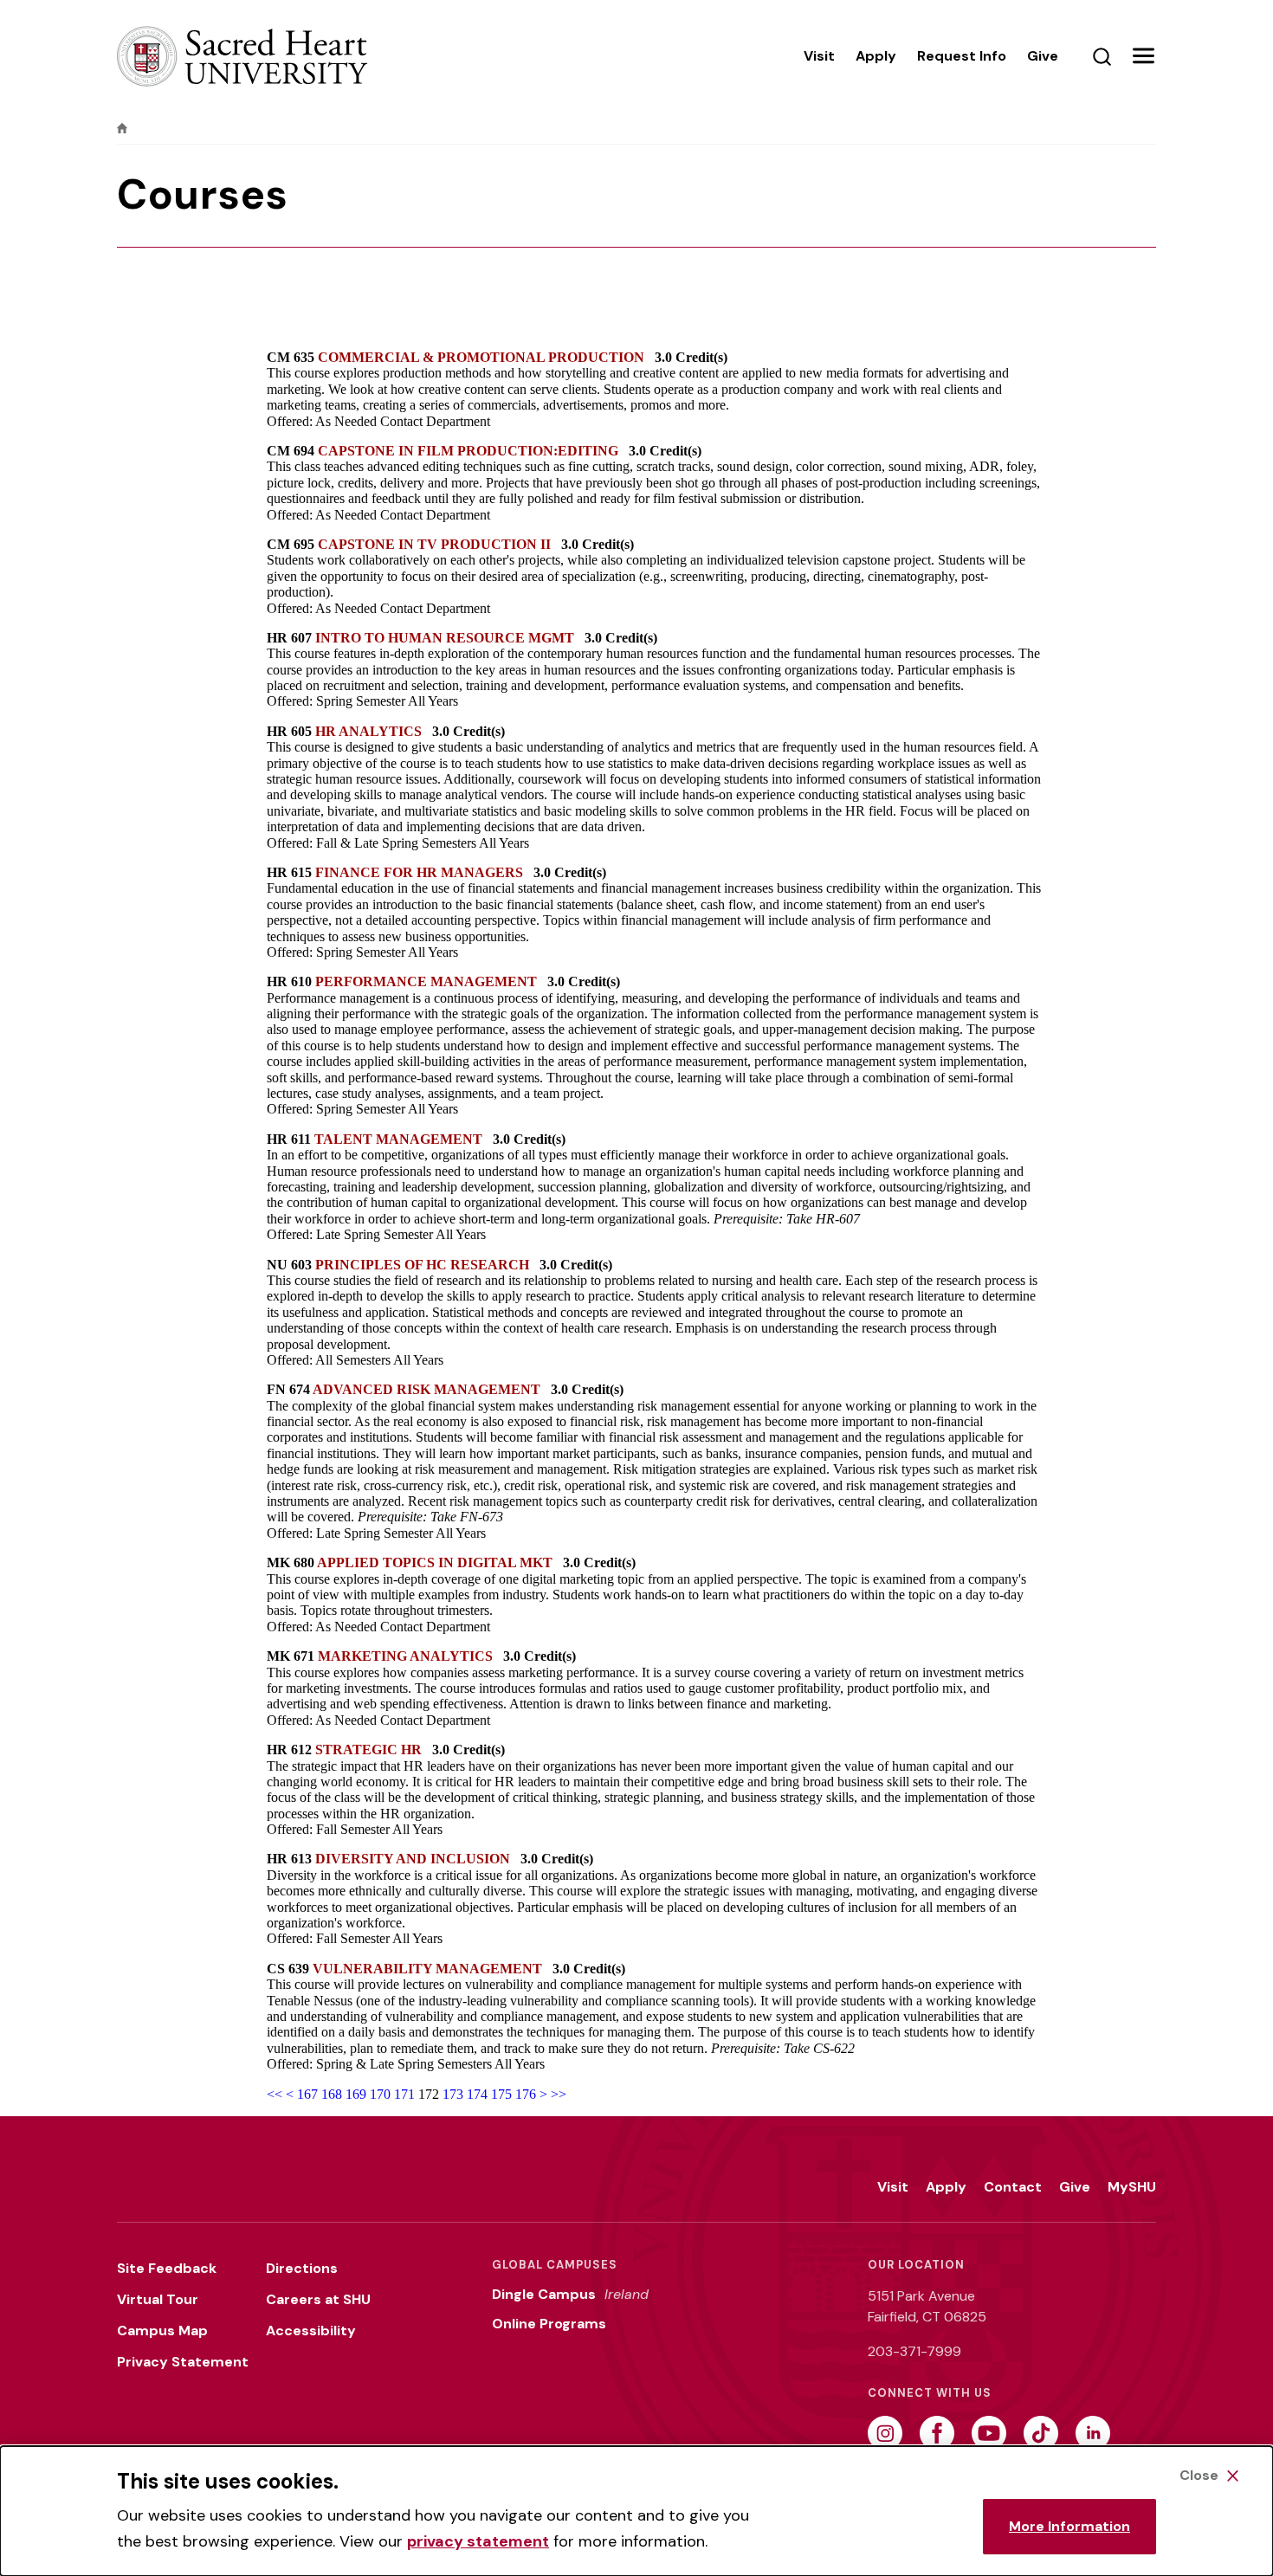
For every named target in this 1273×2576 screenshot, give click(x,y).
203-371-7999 (914, 2351)
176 (526, 2094)
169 (356, 2094)
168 (332, 2094)
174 (477, 2094)
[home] (122, 128)
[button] (1143, 56)
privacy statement (478, 2541)
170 (380, 2094)
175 (501, 2094)
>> (559, 2094)
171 (404, 2094)
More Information (1069, 2526)
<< (275, 2094)
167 (307, 2094)
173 (453, 2094)
